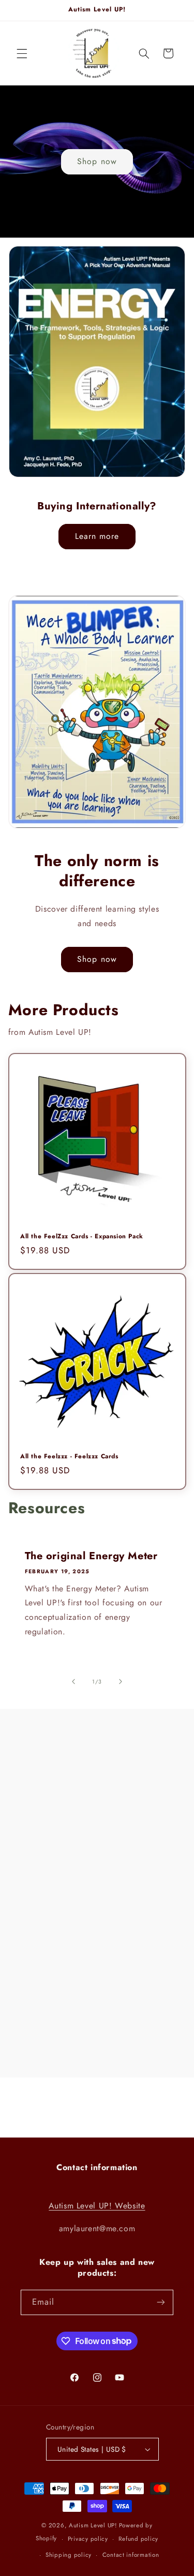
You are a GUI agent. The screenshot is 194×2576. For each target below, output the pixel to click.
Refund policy (138, 2539)
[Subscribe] (161, 2302)
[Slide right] (121, 1682)
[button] (22, 53)
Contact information (131, 2555)
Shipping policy (69, 2555)
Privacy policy (88, 2539)
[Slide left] (73, 1682)
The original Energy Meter (91, 1556)
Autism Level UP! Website (97, 2206)
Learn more (97, 536)
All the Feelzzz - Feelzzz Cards (69, 1457)
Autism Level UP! (93, 2525)
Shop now (97, 161)
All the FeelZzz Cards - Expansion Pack (82, 1237)
